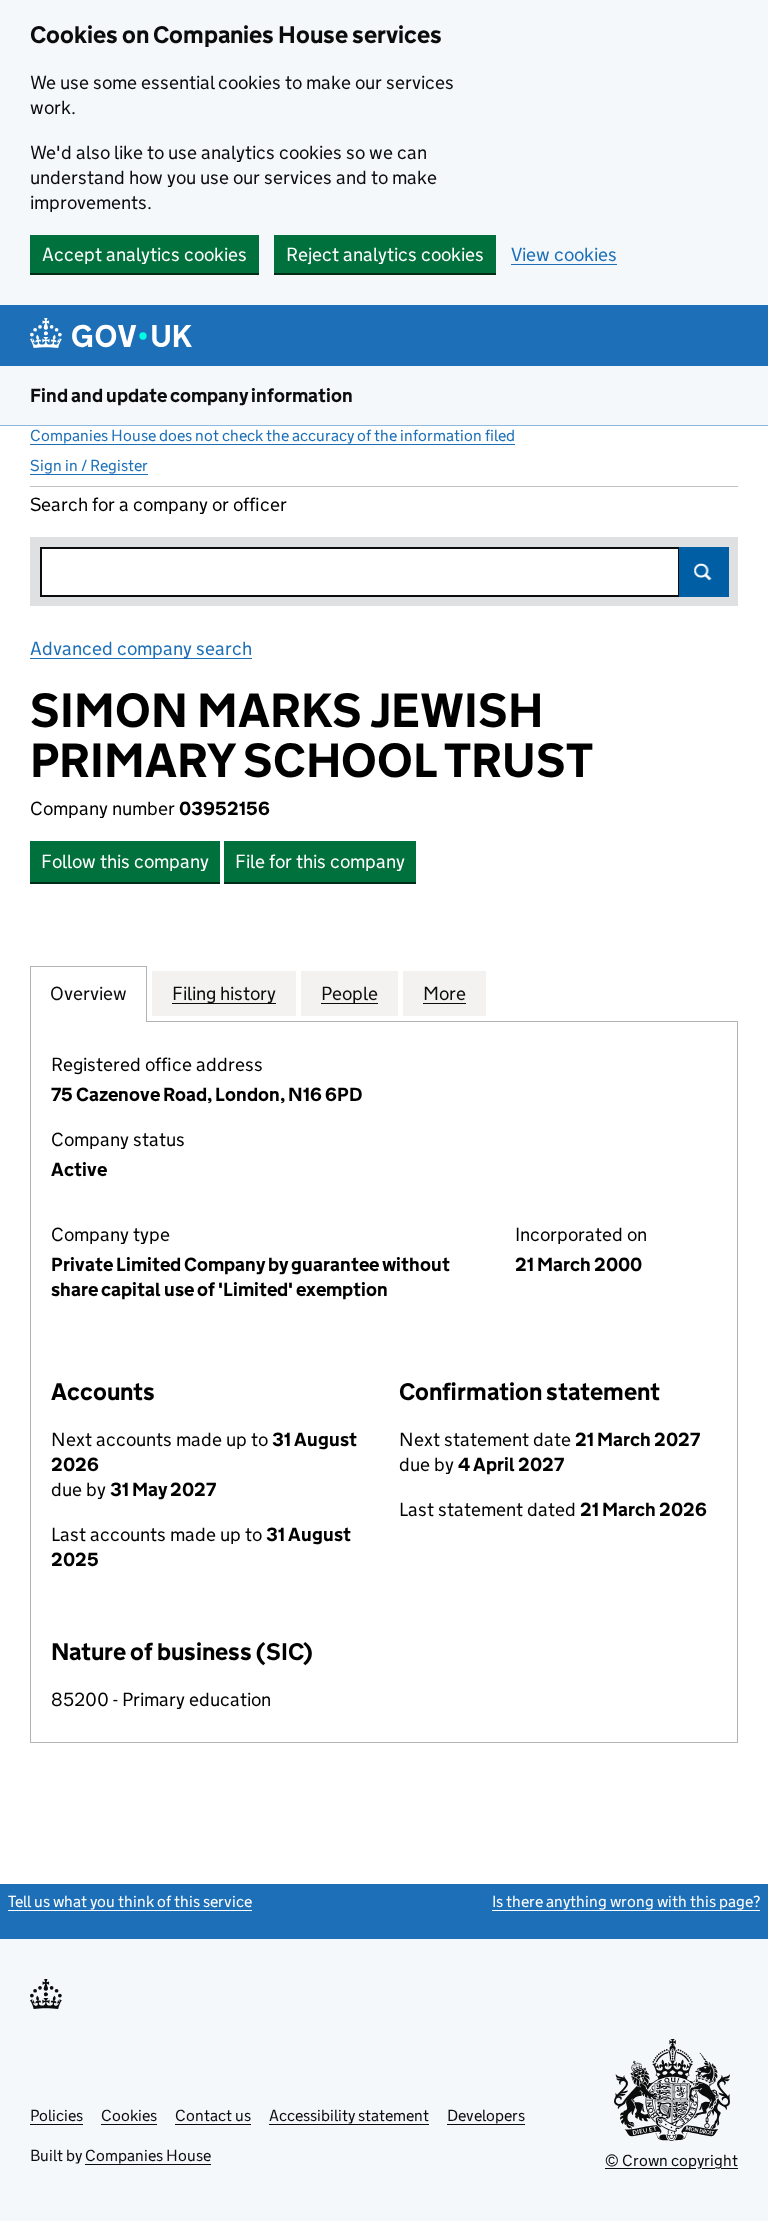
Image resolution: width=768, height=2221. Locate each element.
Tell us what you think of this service (130, 1901)
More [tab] (444, 993)
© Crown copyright (671, 2160)
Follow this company (125, 861)
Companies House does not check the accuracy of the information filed (272, 435)
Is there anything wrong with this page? (626, 1901)
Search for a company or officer (158, 504)
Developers (486, 2115)
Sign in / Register (89, 465)
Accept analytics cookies (144, 254)
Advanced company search (141, 648)
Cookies (129, 2115)
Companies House (148, 2155)
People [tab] (349, 993)
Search (704, 572)
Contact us (213, 2115)
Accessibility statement (349, 2115)
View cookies (564, 254)
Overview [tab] (88, 993)
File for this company (320, 861)
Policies (56, 2115)
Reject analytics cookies (385, 254)
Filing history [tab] (224, 993)
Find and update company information (191, 395)
